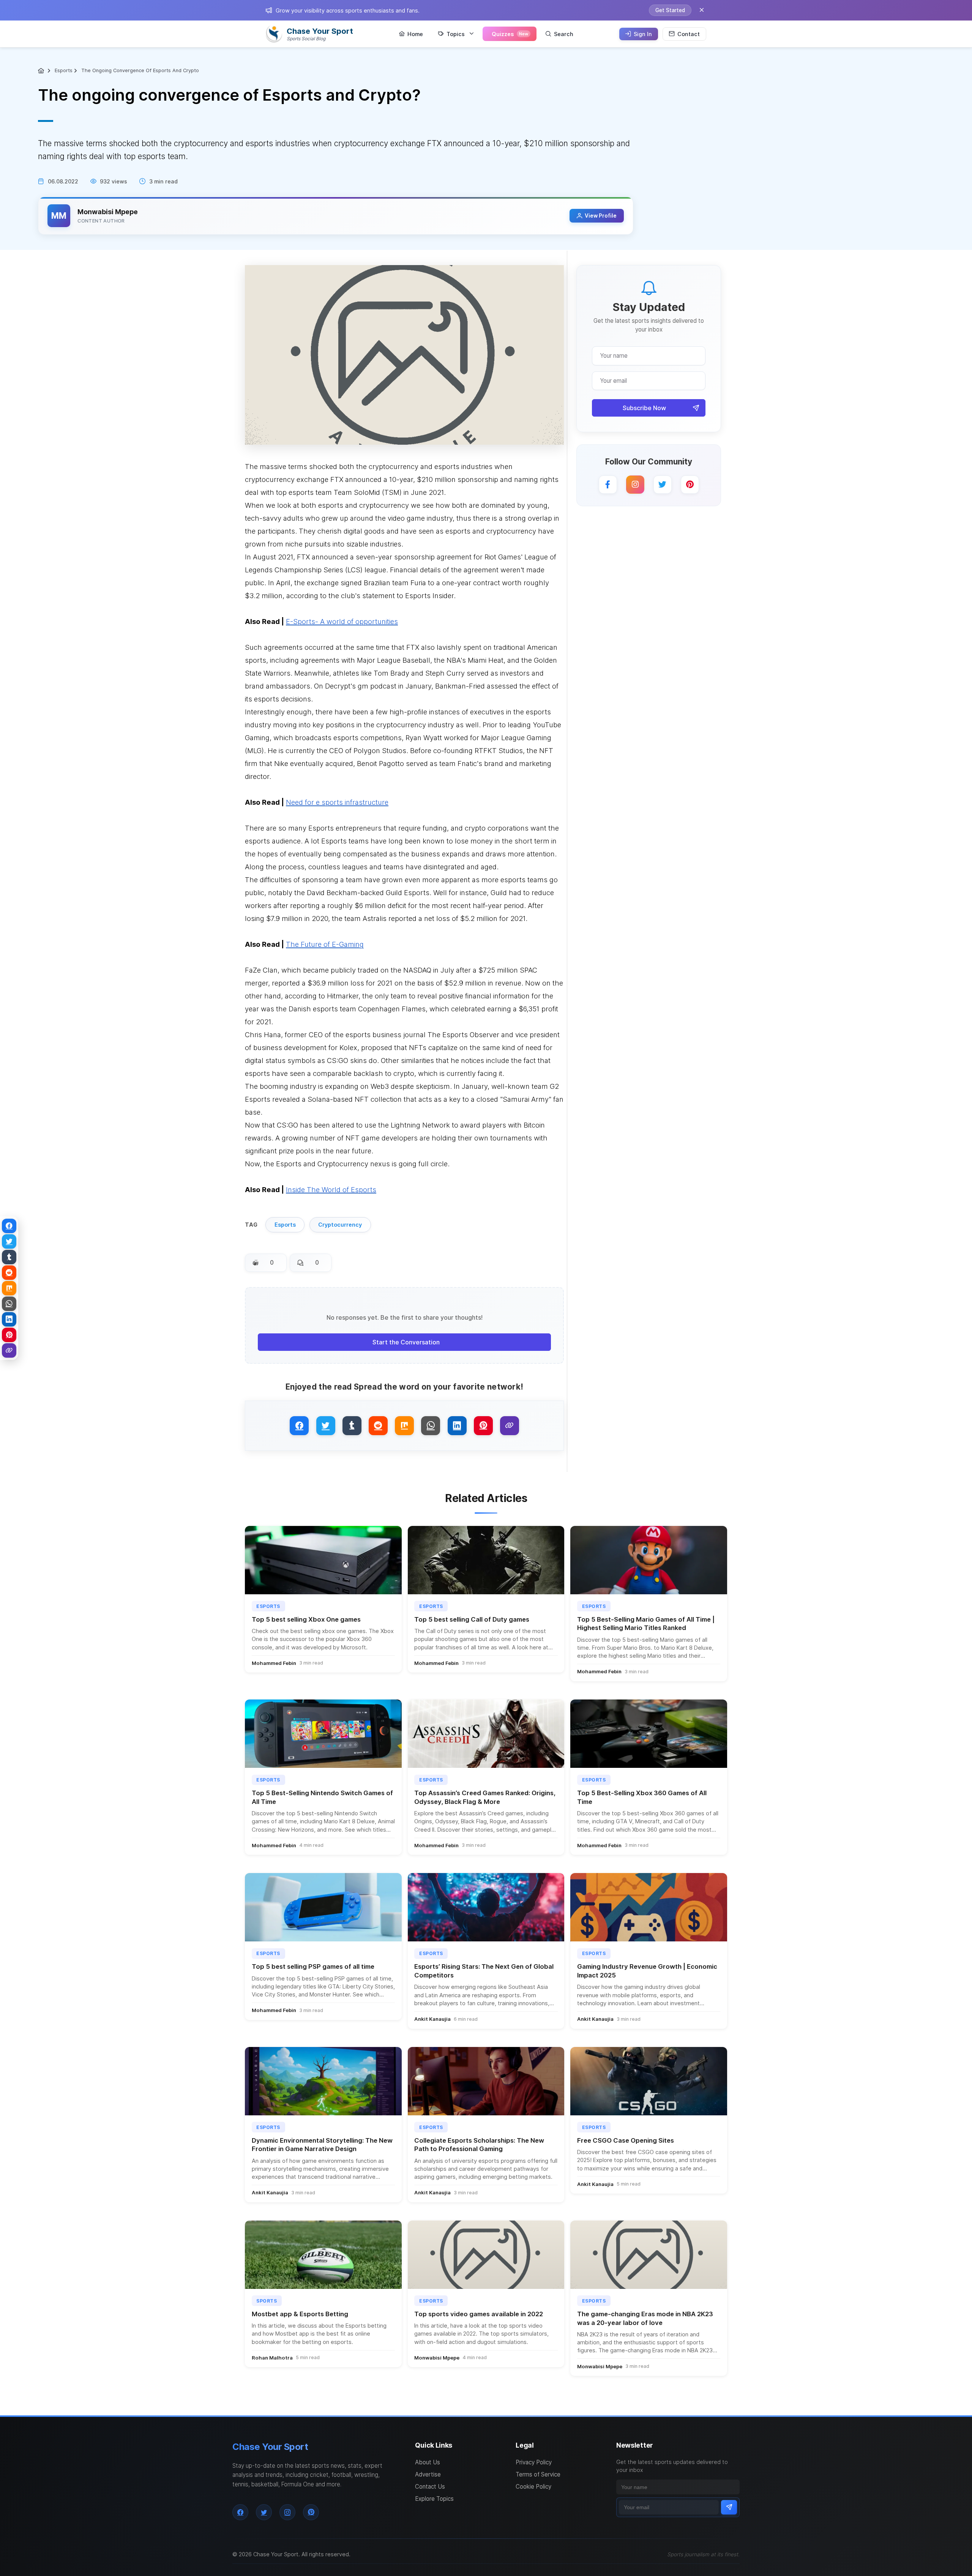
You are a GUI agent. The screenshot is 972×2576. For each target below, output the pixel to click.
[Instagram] (635, 485)
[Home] (42, 71)
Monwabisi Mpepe (108, 212)
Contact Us (430, 2487)
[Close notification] (702, 10)
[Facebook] (608, 485)
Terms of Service (538, 2474)
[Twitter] (663, 485)
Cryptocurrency (340, 1225)
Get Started (670, 10)
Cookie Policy (533, 2487)
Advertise (428, 2474)
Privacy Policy (534, 2462)
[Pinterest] (690, 485)
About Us (428, 2462)
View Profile (601, 216)
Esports (64, 70)
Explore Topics (434, 2499)
